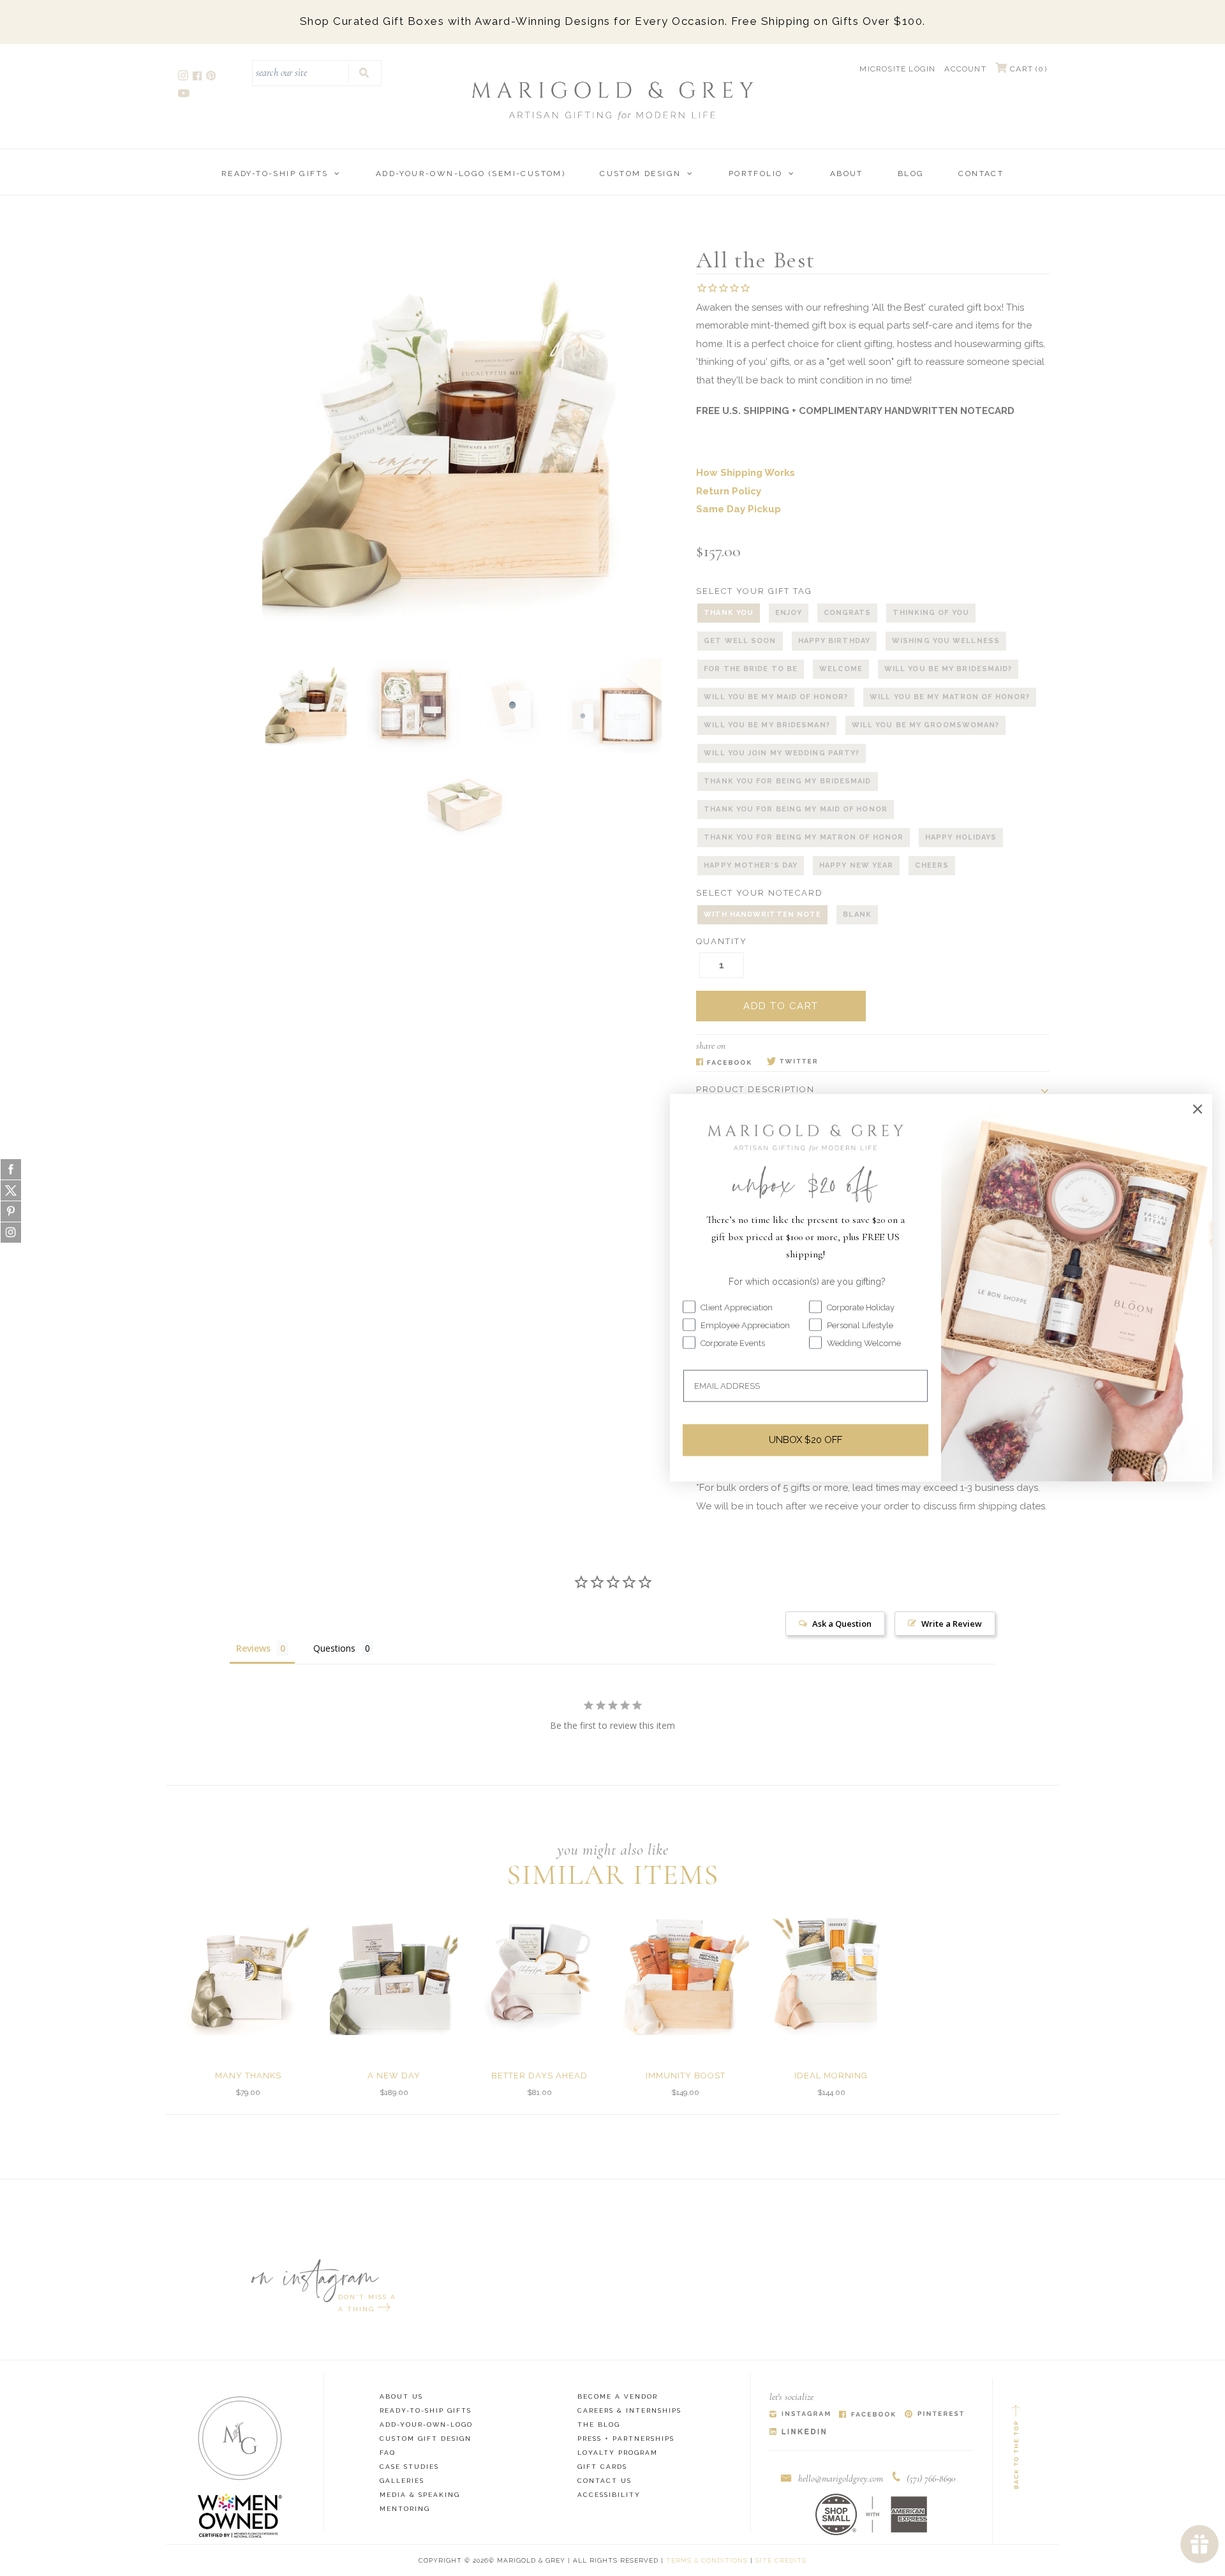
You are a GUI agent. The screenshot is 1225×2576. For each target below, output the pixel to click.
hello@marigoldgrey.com (841, 2478)
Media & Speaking (420, 2495)
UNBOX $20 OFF (806, 1440)
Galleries (402, 2481)
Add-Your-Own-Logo (426, 2424)
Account (965, 69)
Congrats (848, 613)
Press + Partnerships (626, 2439)
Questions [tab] (334, 1648)
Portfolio (756, 174)
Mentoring (405, 2509)
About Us (401, 2396)
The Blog (599, 2424)
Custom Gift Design (426, 2439)
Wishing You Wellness (946, 641)
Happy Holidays (961, 837)
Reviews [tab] (253, 1648)
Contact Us (605, 2481)
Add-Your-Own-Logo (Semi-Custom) (471, 174)
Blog (911, 174)
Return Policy (729, 491)
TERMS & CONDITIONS (707, 2560)
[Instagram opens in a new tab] (184, 78)
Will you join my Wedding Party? (782, 753)
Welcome (841, 669)
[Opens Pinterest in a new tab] (934, 2415)
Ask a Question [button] (842, 1624)
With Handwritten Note (762, 914)
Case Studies (409, 2467)
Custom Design (640, 174)
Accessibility (609, 2495)
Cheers (932, 865)
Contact (981, 174)
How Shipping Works (746, 473)
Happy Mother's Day (751, 865)
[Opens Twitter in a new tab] (792, 1062)
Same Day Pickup (739, 509)
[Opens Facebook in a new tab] (724, 1062)
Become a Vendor (618, 2396)
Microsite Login (897, 69)
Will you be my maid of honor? (776, 697)
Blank (857, 914)
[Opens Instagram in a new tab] (800, 2415)
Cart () (1027, 69)
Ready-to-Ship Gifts (275, 174)
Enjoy (789, 613)
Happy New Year (856, 865)
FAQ (388, 2453)
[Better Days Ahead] (540, 1971)
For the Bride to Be (751, 669)
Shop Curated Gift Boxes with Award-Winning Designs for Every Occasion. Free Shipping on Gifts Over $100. (613, 21)
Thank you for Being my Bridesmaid (787, 781)
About (847, 174)
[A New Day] (394, 1971)
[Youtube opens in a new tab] (185, 95)
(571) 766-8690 (931, 2478)
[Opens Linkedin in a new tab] (798, 2432)
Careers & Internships (629, 2410)
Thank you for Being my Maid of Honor (796, 809)
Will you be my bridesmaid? (948, 669)
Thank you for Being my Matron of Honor (804, 837)
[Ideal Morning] (831, 1971)
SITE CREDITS (781, 2560)
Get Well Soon (740, 641)
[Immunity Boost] (685, 1971)
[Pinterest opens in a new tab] (212, 78)
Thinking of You (931, 613)
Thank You (729, 613)
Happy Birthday (834, 641)
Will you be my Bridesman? (767, 725)
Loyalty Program (618, 2453)
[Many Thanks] (248, 1971)
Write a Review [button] (952, 1624)
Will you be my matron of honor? (950, 697)
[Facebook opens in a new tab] (198, 78)
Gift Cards (602, 2467)
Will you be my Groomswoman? (926, 725)
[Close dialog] (1198, 1109)
